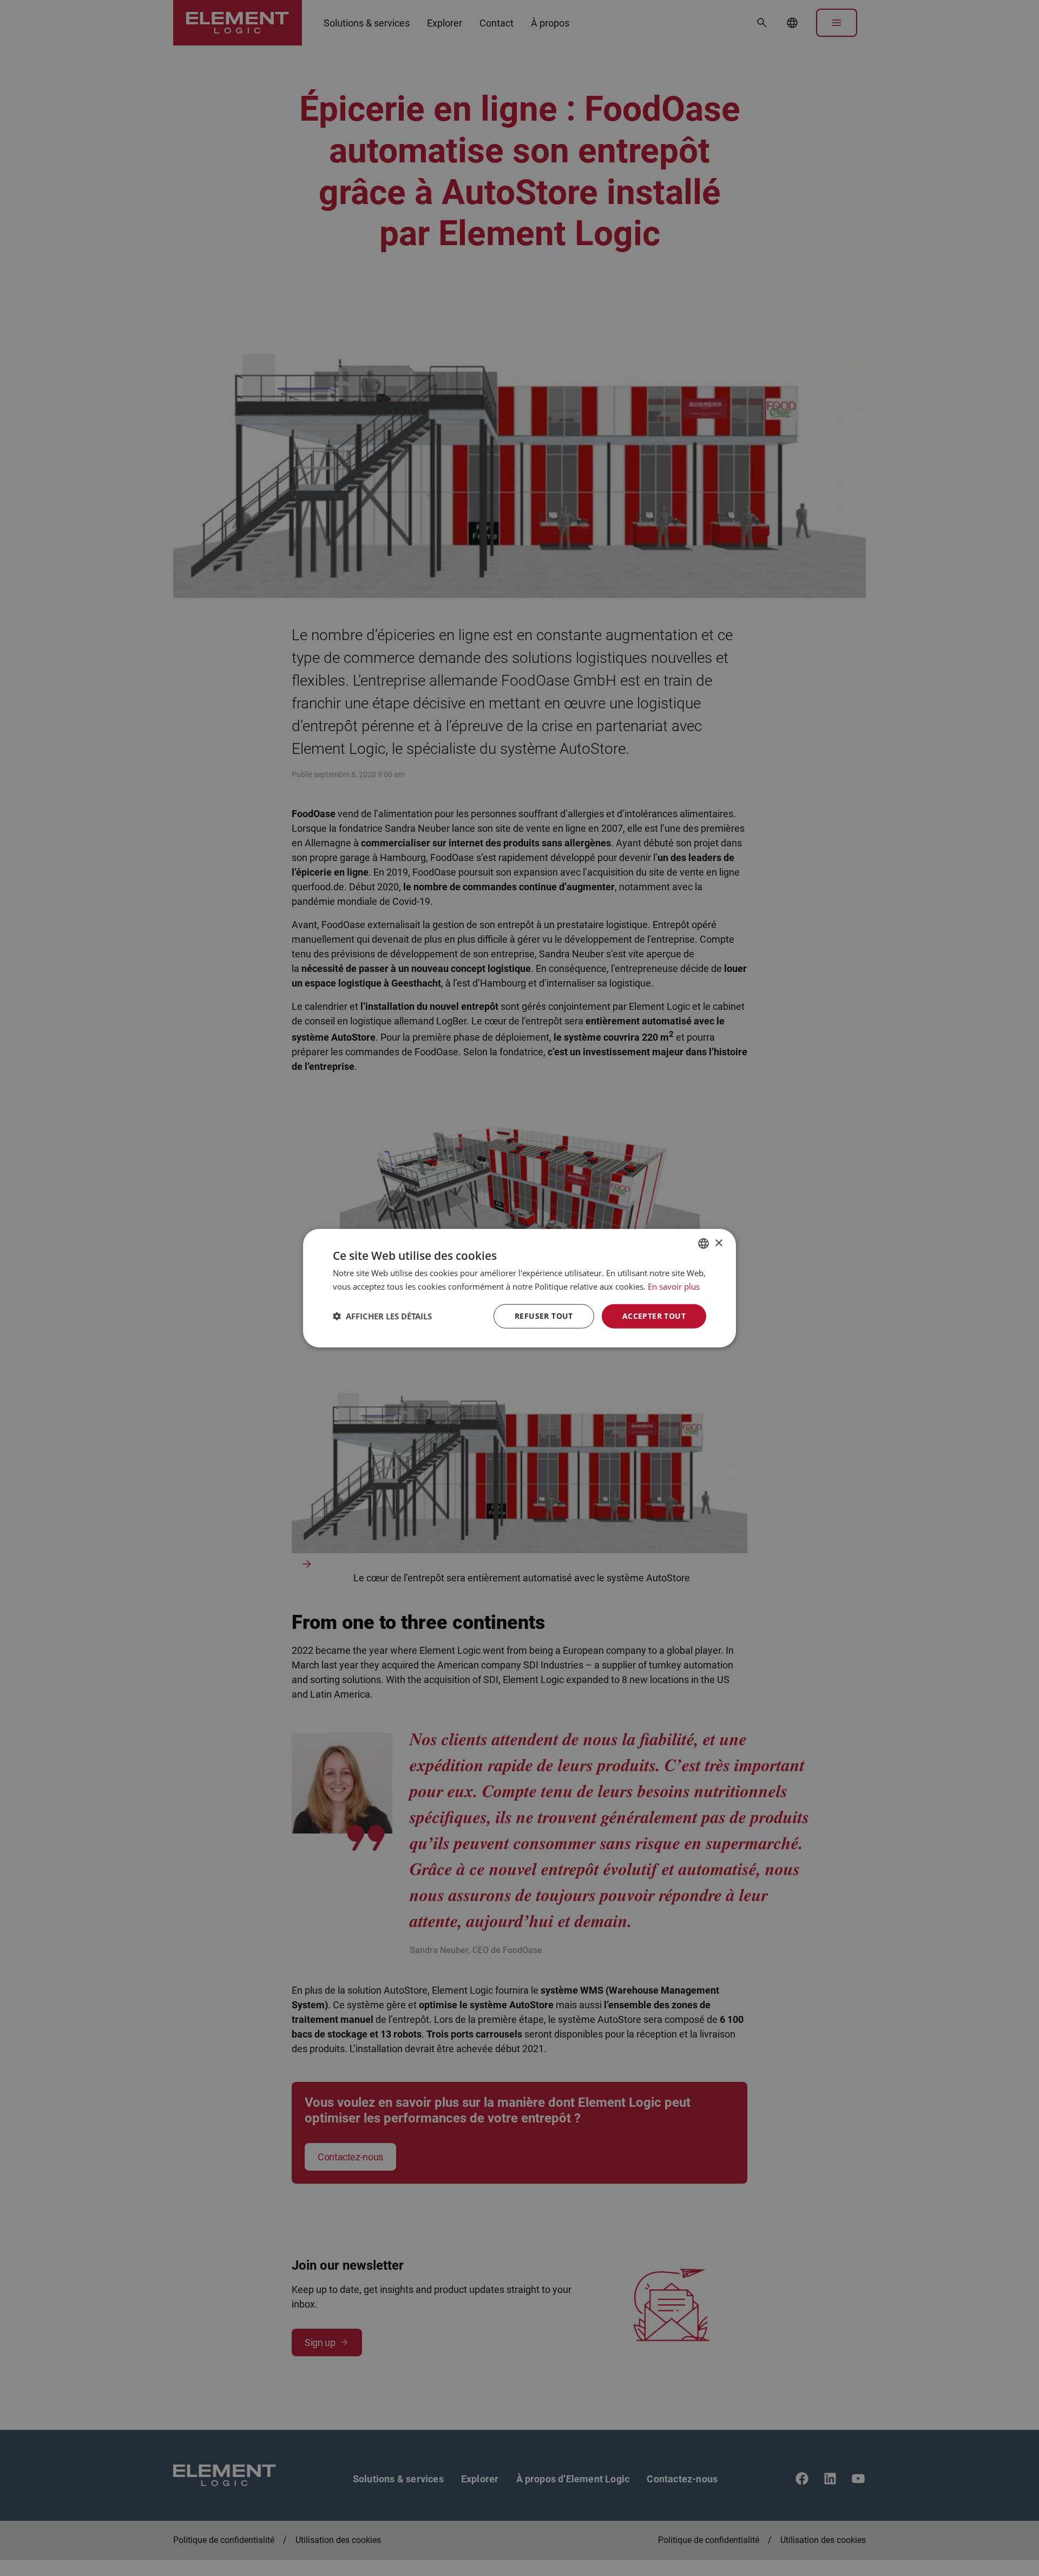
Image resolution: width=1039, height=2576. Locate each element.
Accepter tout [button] (654, 1316)
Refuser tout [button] (544, 1316)
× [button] (718, 1243)
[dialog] (519, 1288)
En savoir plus (674, 1286)
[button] (382, 1316)
